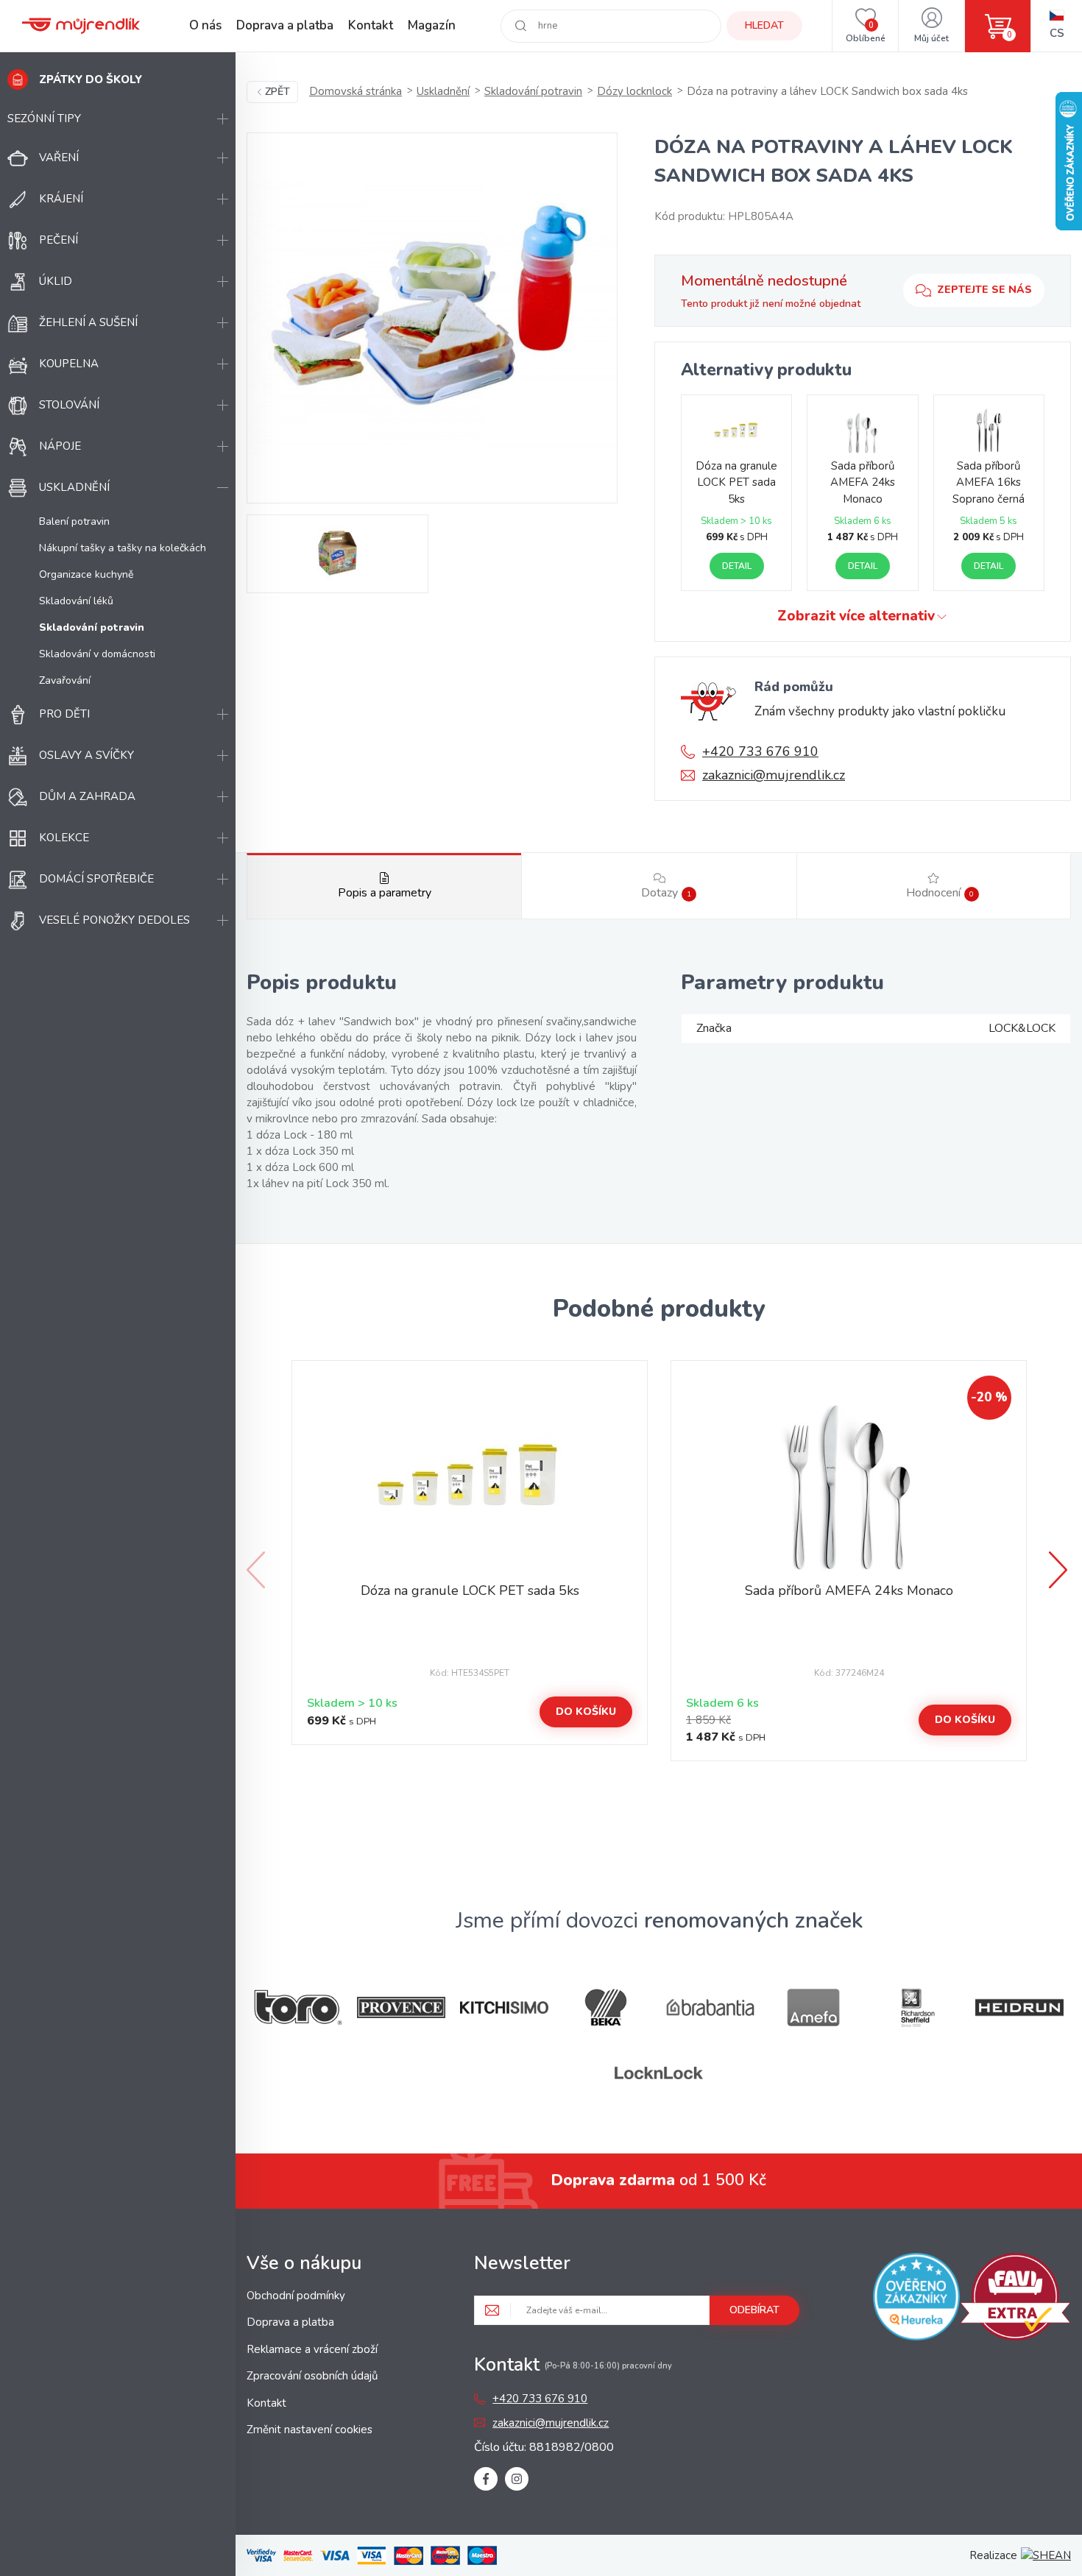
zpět (277, 92)
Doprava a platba (285, 25)
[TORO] (298, 2007)
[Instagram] (517, 2479)
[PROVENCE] (401, 2007)
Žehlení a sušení (88, 322)
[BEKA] (607, 2007)
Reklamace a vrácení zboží (312, 2349)
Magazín (432, 25)
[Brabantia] (710, 2007)
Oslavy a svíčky (86, 755)
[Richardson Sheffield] (916, 2007)
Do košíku (586, 1712)
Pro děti (64, 714)
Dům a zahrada (87, 796)
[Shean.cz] (1046, 2555)
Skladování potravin (533, 91)
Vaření (59, 158)
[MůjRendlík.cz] (81, 26)
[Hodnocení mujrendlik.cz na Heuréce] (917, 2299)
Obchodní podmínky (296, 2296)
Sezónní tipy (44, 118)
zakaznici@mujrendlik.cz (774, 775)
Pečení (59, 240)
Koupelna (69, 364)
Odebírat (754, 2310)
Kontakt (371, 25)
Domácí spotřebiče (96, 879)
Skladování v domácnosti (97, 654)
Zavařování (65, 680)
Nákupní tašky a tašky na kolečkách (123, 548)
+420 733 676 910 (760, 751)
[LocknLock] (659, 2073)
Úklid (56, 281)
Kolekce (64, 838)
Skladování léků (76, 601)
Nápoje (60, 446)
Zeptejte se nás (984, 290)
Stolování (69, 405)
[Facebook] (486, 2479)
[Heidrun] (1019, 2007)
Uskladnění (74, 487)
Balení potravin (74, 521)
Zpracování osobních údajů (312, 2376)
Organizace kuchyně (86, 574)
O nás (205, 25)
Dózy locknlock (634, 91)
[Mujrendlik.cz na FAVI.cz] (1015, 2299)
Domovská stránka (356, 91)
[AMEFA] (813, 2007)
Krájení (61, 199)
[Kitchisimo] (504, 2008)
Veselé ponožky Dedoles (114, 920)
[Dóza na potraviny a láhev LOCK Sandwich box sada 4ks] (432, 318)
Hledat (764, 25)
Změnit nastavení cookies (310, 2430)
